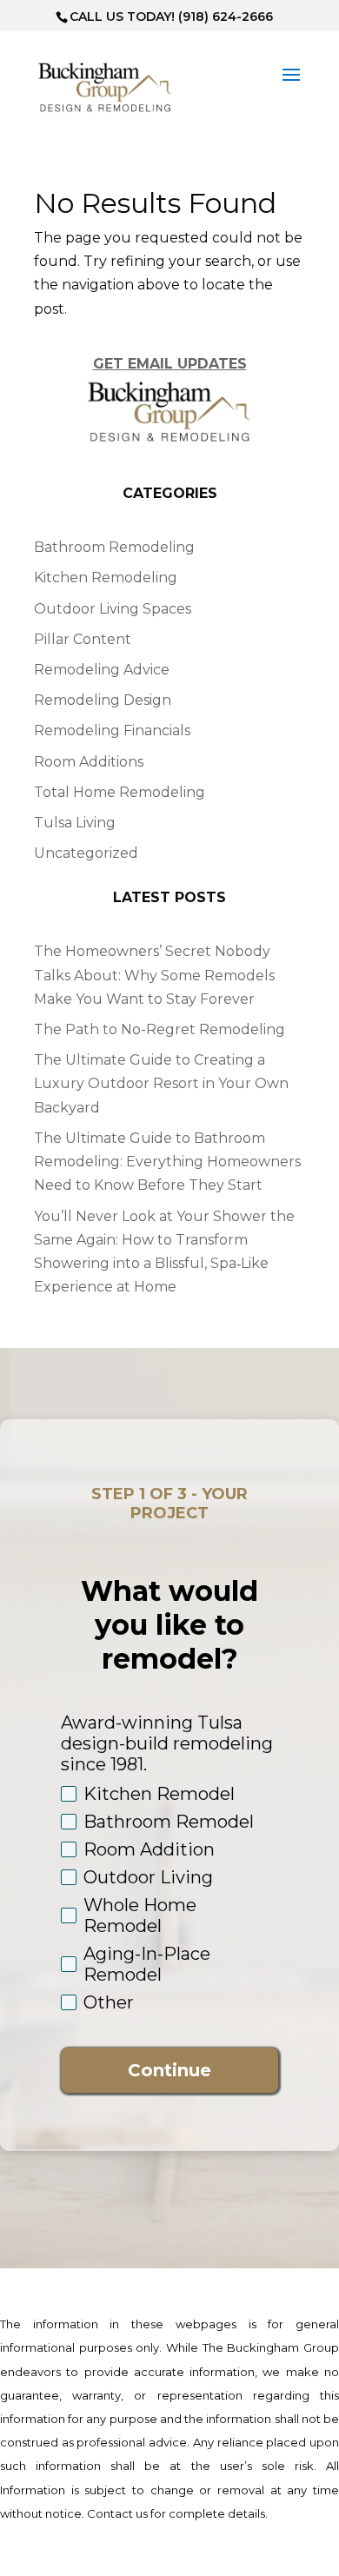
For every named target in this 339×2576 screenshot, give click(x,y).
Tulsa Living (75, 823)
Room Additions (89, 762)
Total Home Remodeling (120, 792)
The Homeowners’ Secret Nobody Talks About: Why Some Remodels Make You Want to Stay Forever (154, 975)
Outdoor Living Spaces (113, 609)
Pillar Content (83, 639)
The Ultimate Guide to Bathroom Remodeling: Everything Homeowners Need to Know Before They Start (167, 1162)
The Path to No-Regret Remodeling (160, 1029)
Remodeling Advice (102, 670)
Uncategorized (86, 853)
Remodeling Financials (112, 730)
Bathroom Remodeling (114, 547)
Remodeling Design (103, 700)
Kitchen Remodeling (106, 578)
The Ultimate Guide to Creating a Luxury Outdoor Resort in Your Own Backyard (161, 1083)
